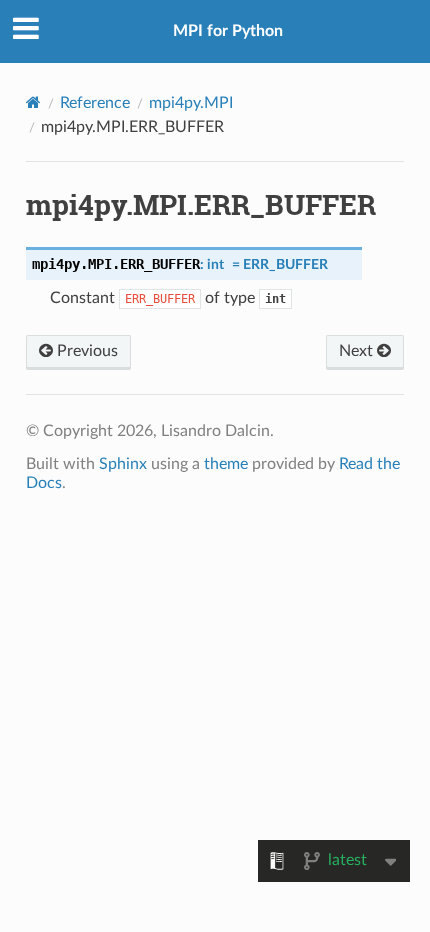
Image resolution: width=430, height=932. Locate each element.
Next (358, 351)
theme (226, 464)
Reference (95, 103)
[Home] (33, 102)
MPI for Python (228, 31)
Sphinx (123, 464)
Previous (85, 351)
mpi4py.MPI (191, 103)
